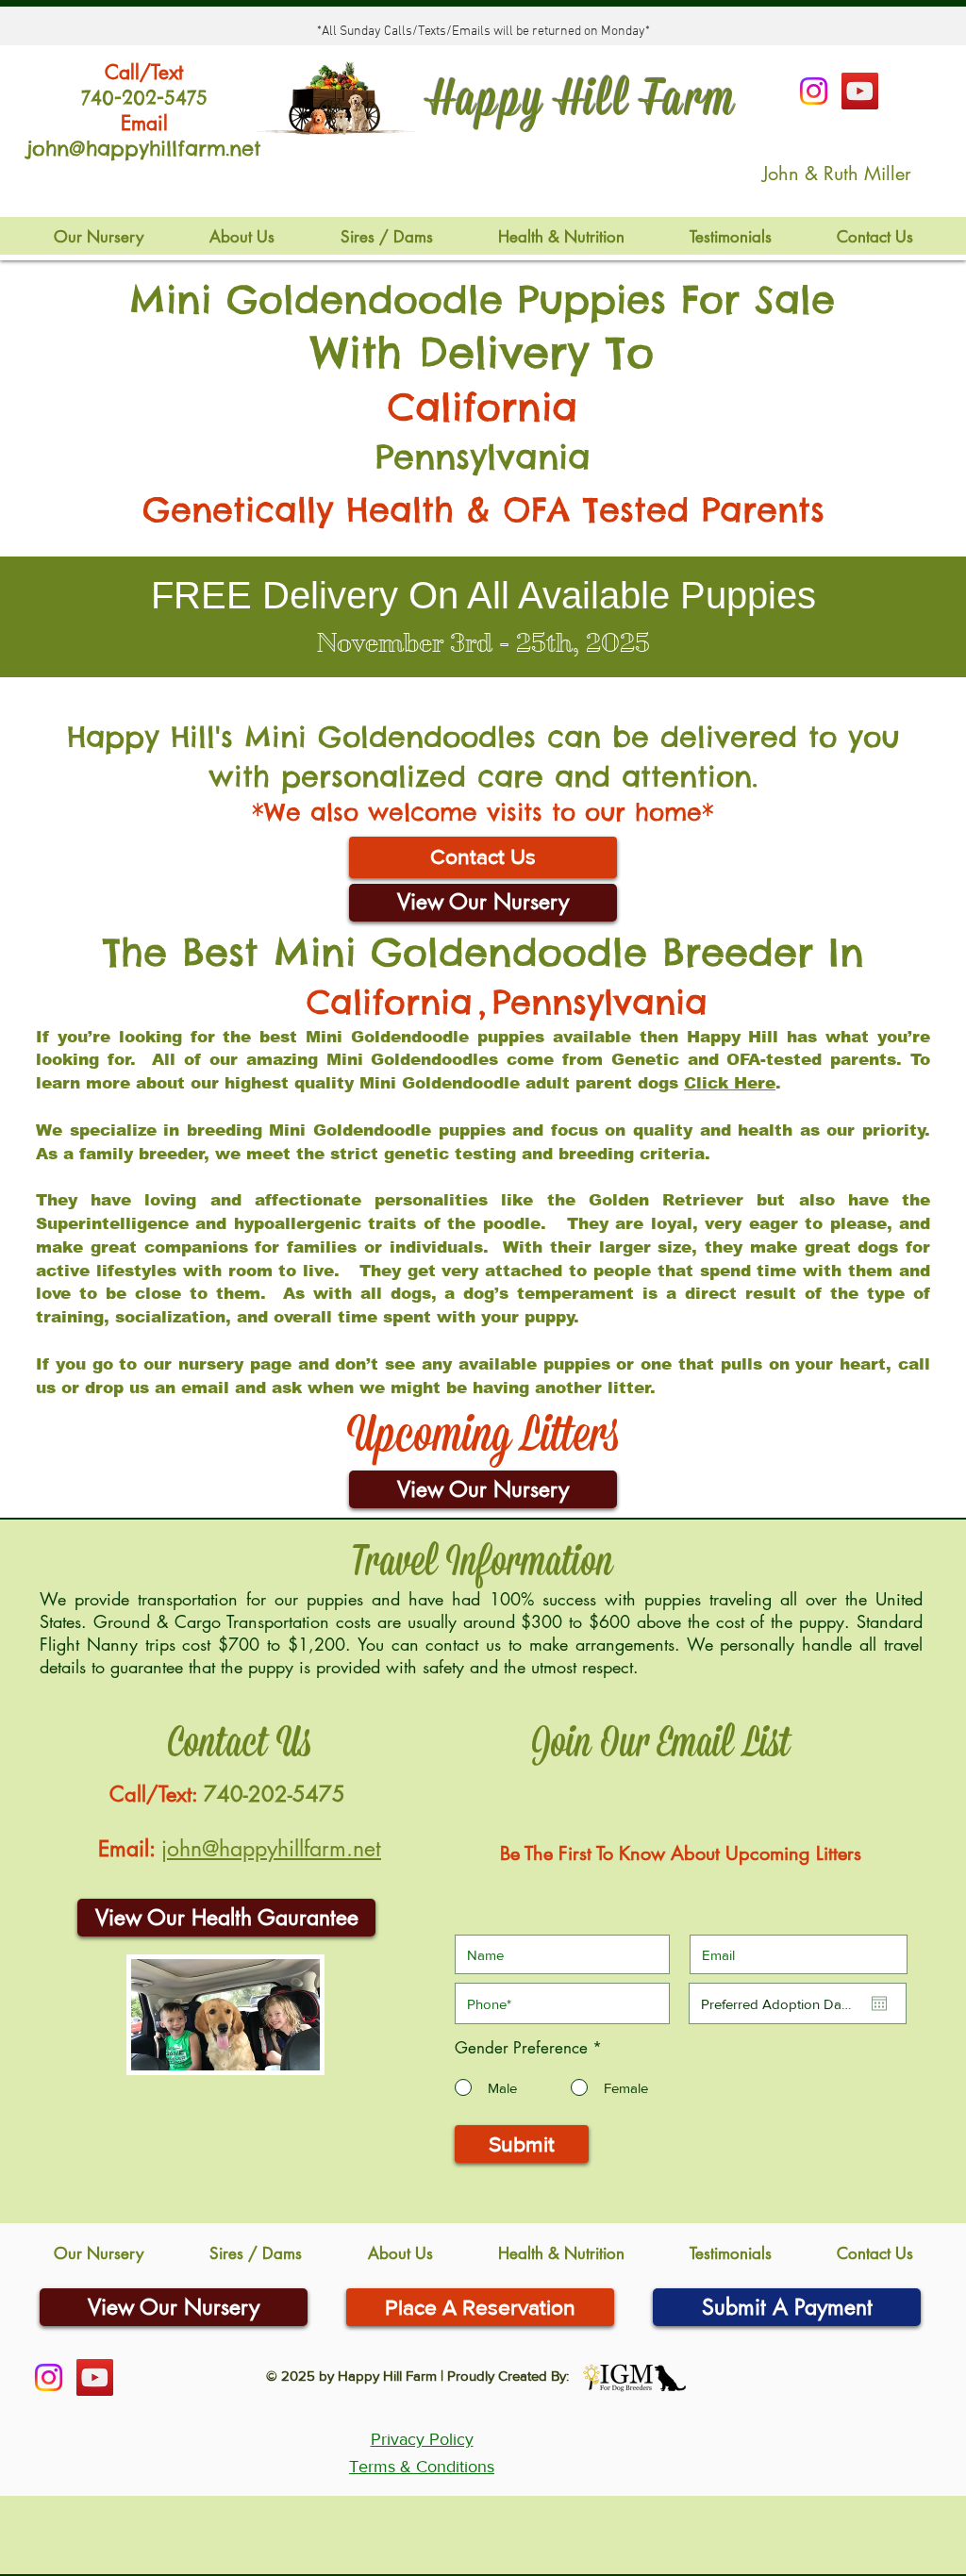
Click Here (730, 1083)
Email (144, 123)
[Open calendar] (879, 2003)
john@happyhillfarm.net (271, 1849)
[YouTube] (860, 91)
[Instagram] (814, 91)
